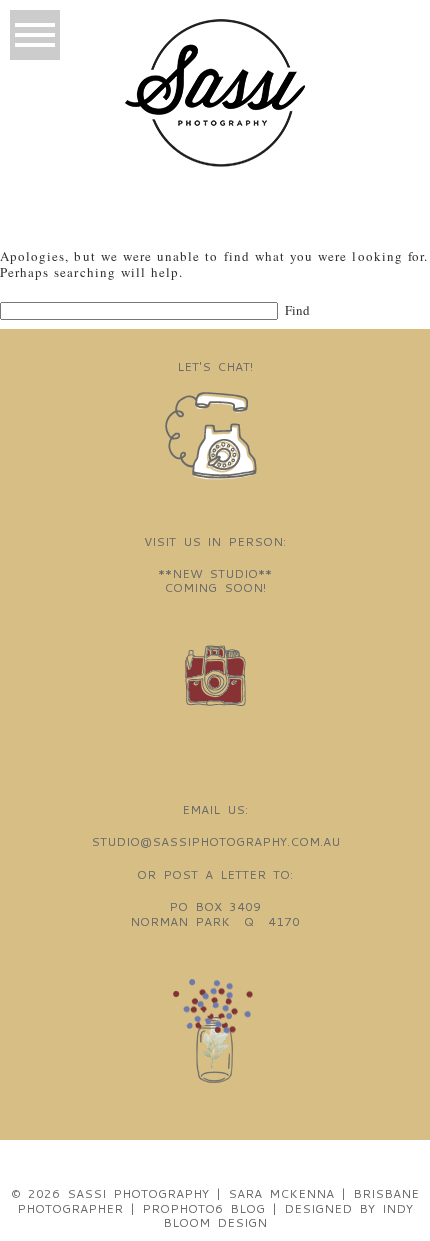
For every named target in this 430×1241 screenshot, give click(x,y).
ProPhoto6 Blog (203, 1208)
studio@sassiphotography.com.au (215, 841)
